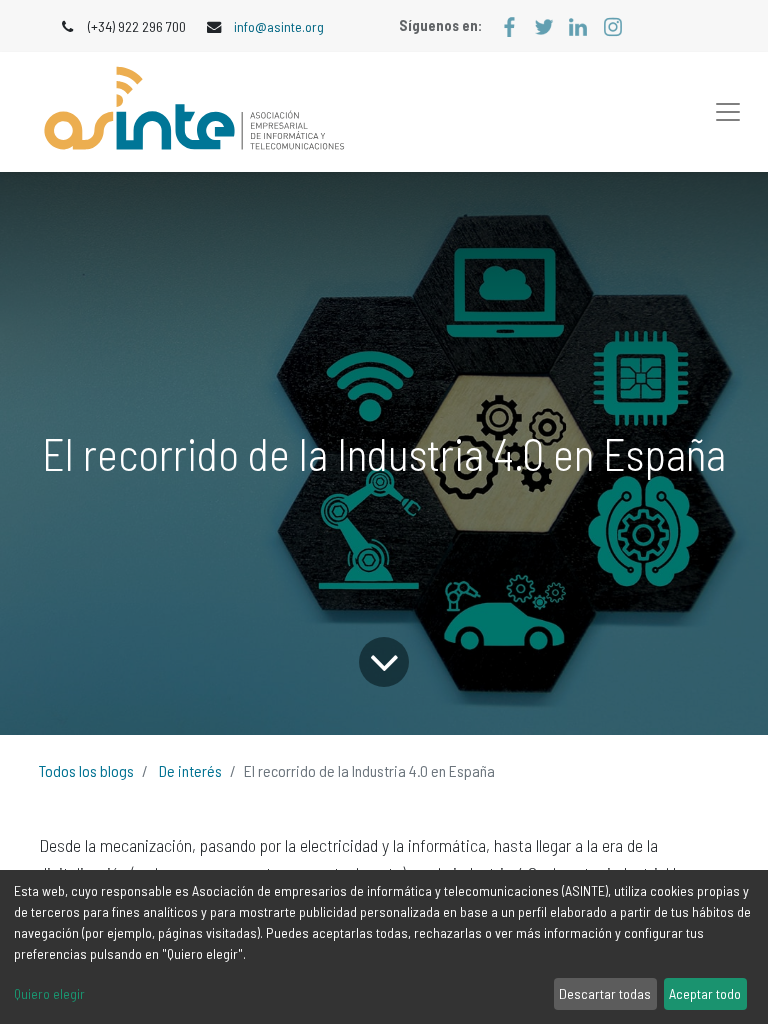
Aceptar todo (705, 993)
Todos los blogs (86, 770)
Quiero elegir (49, 993)
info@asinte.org (279, 26)
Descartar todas (605, 993)
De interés (190, 770)
